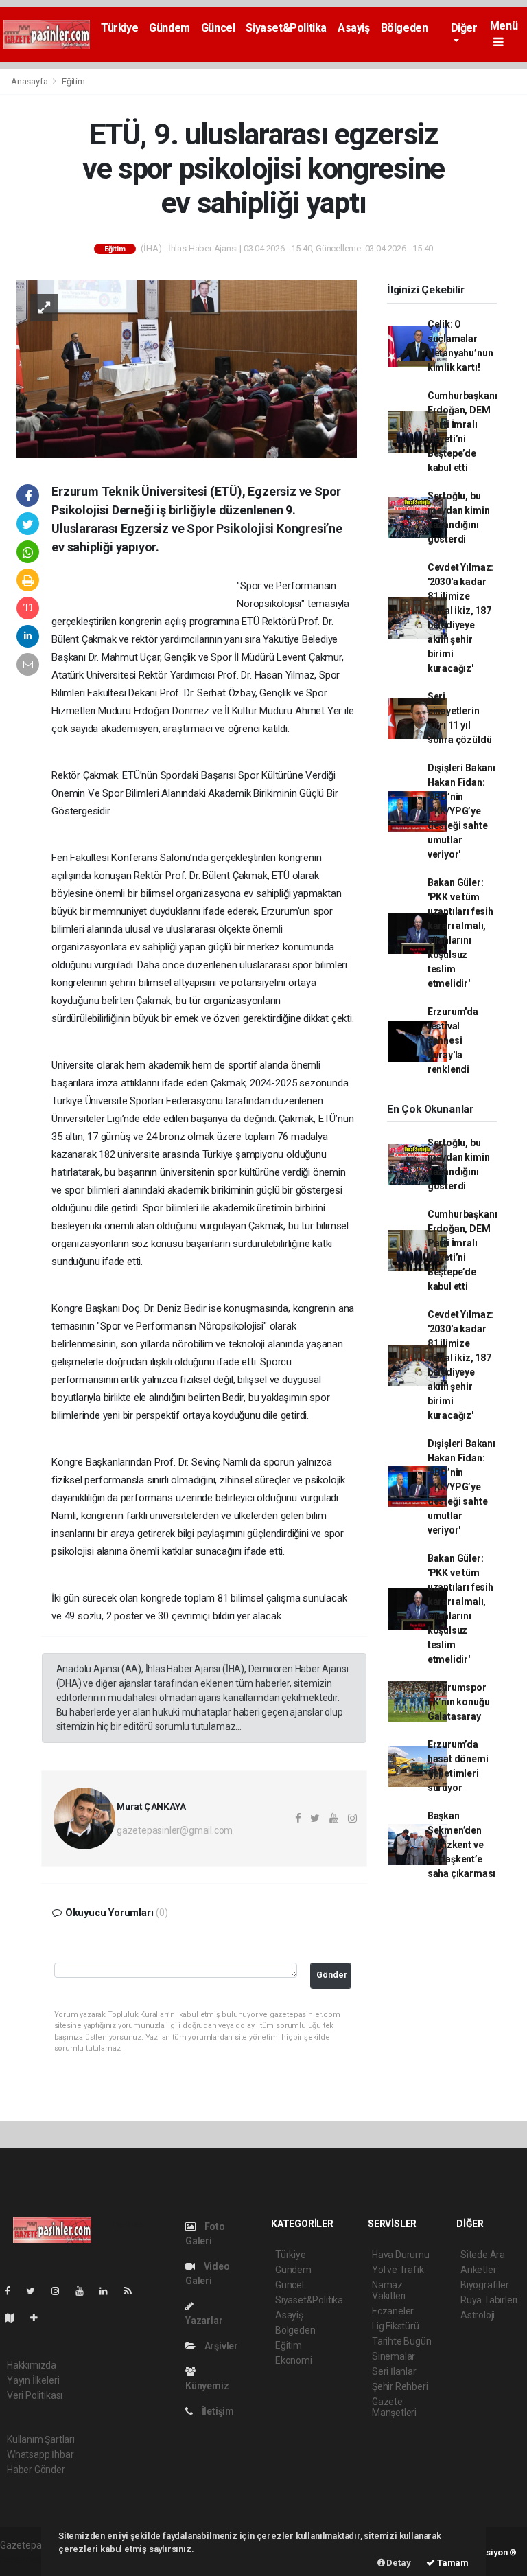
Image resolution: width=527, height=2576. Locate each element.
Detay (398, 2563)
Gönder (332, 1975)
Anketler (478, 2270)
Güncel (218, 28)
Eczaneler (393, 2311)
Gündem (169, 28)
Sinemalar (394, 2356)
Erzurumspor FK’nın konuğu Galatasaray (459, 1702)
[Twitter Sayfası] (36, 2291)
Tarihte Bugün (402, 2341)
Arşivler (220, 2346)
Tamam (452, 2563)
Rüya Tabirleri (489, 2300)
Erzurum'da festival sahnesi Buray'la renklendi (453, 1040)
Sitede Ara (483, 2255)
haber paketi (26, 2560)
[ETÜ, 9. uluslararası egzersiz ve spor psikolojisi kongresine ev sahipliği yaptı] (187, 368)
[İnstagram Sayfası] (61, 2291)
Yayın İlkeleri (33, 2380)
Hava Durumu (401, 2255)
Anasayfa (30, 81)
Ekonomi (294, 2360)
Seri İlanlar (394, 2371)
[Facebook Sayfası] (13, 2291)
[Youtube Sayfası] (85, 2291)
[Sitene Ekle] (39, 2318)
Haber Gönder (36, 2470)
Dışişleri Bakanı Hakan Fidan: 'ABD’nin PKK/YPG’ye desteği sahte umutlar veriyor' (461, 811)
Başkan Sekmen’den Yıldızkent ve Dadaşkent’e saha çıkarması (461, 1845)
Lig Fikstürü (396, 2326)
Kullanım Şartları (41, 2439)
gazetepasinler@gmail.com (175, 1830)
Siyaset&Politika (286, 28)
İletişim (217, 2411)
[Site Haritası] (15, 2318)
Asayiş (354, 28)
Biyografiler (485, 2285)
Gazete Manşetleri (394, 2407)
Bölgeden (405, 28)
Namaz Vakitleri (389, 2290)
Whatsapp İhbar (40, 2454)
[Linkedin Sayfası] (109, 2291)
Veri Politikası (35, 2395)
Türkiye (119, 28)
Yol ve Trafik (398, 2270)
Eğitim (73, 81)
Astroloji (478, 2315)
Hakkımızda (32, 2365)
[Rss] (133, 2291)
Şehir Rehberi (400, 2386)
